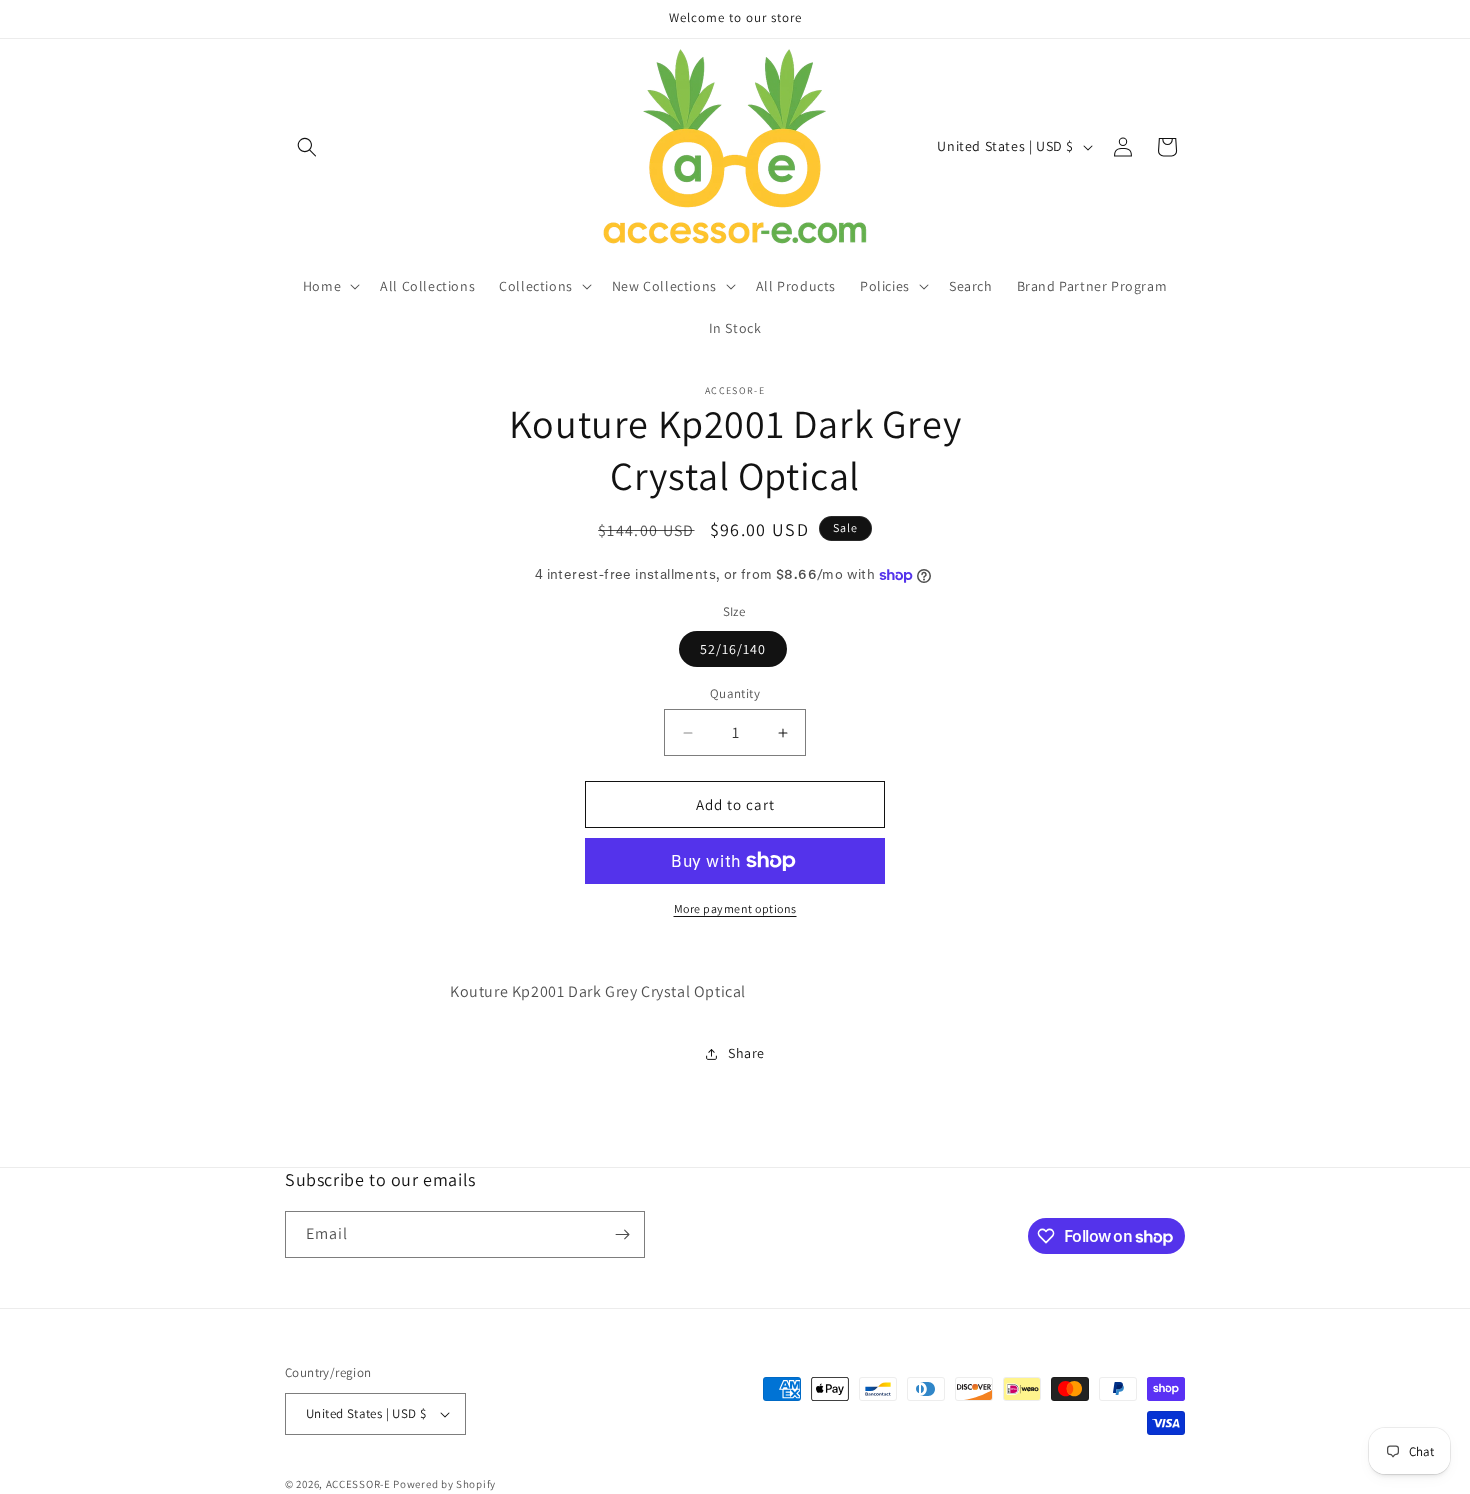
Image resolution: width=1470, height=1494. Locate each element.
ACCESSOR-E (358, 1484)
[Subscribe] (622, 1234)
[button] (307, 147)
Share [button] (746, 1053)
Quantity (735, 693)
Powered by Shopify (444, 1484)
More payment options (735, 908)
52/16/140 (733, 649)
